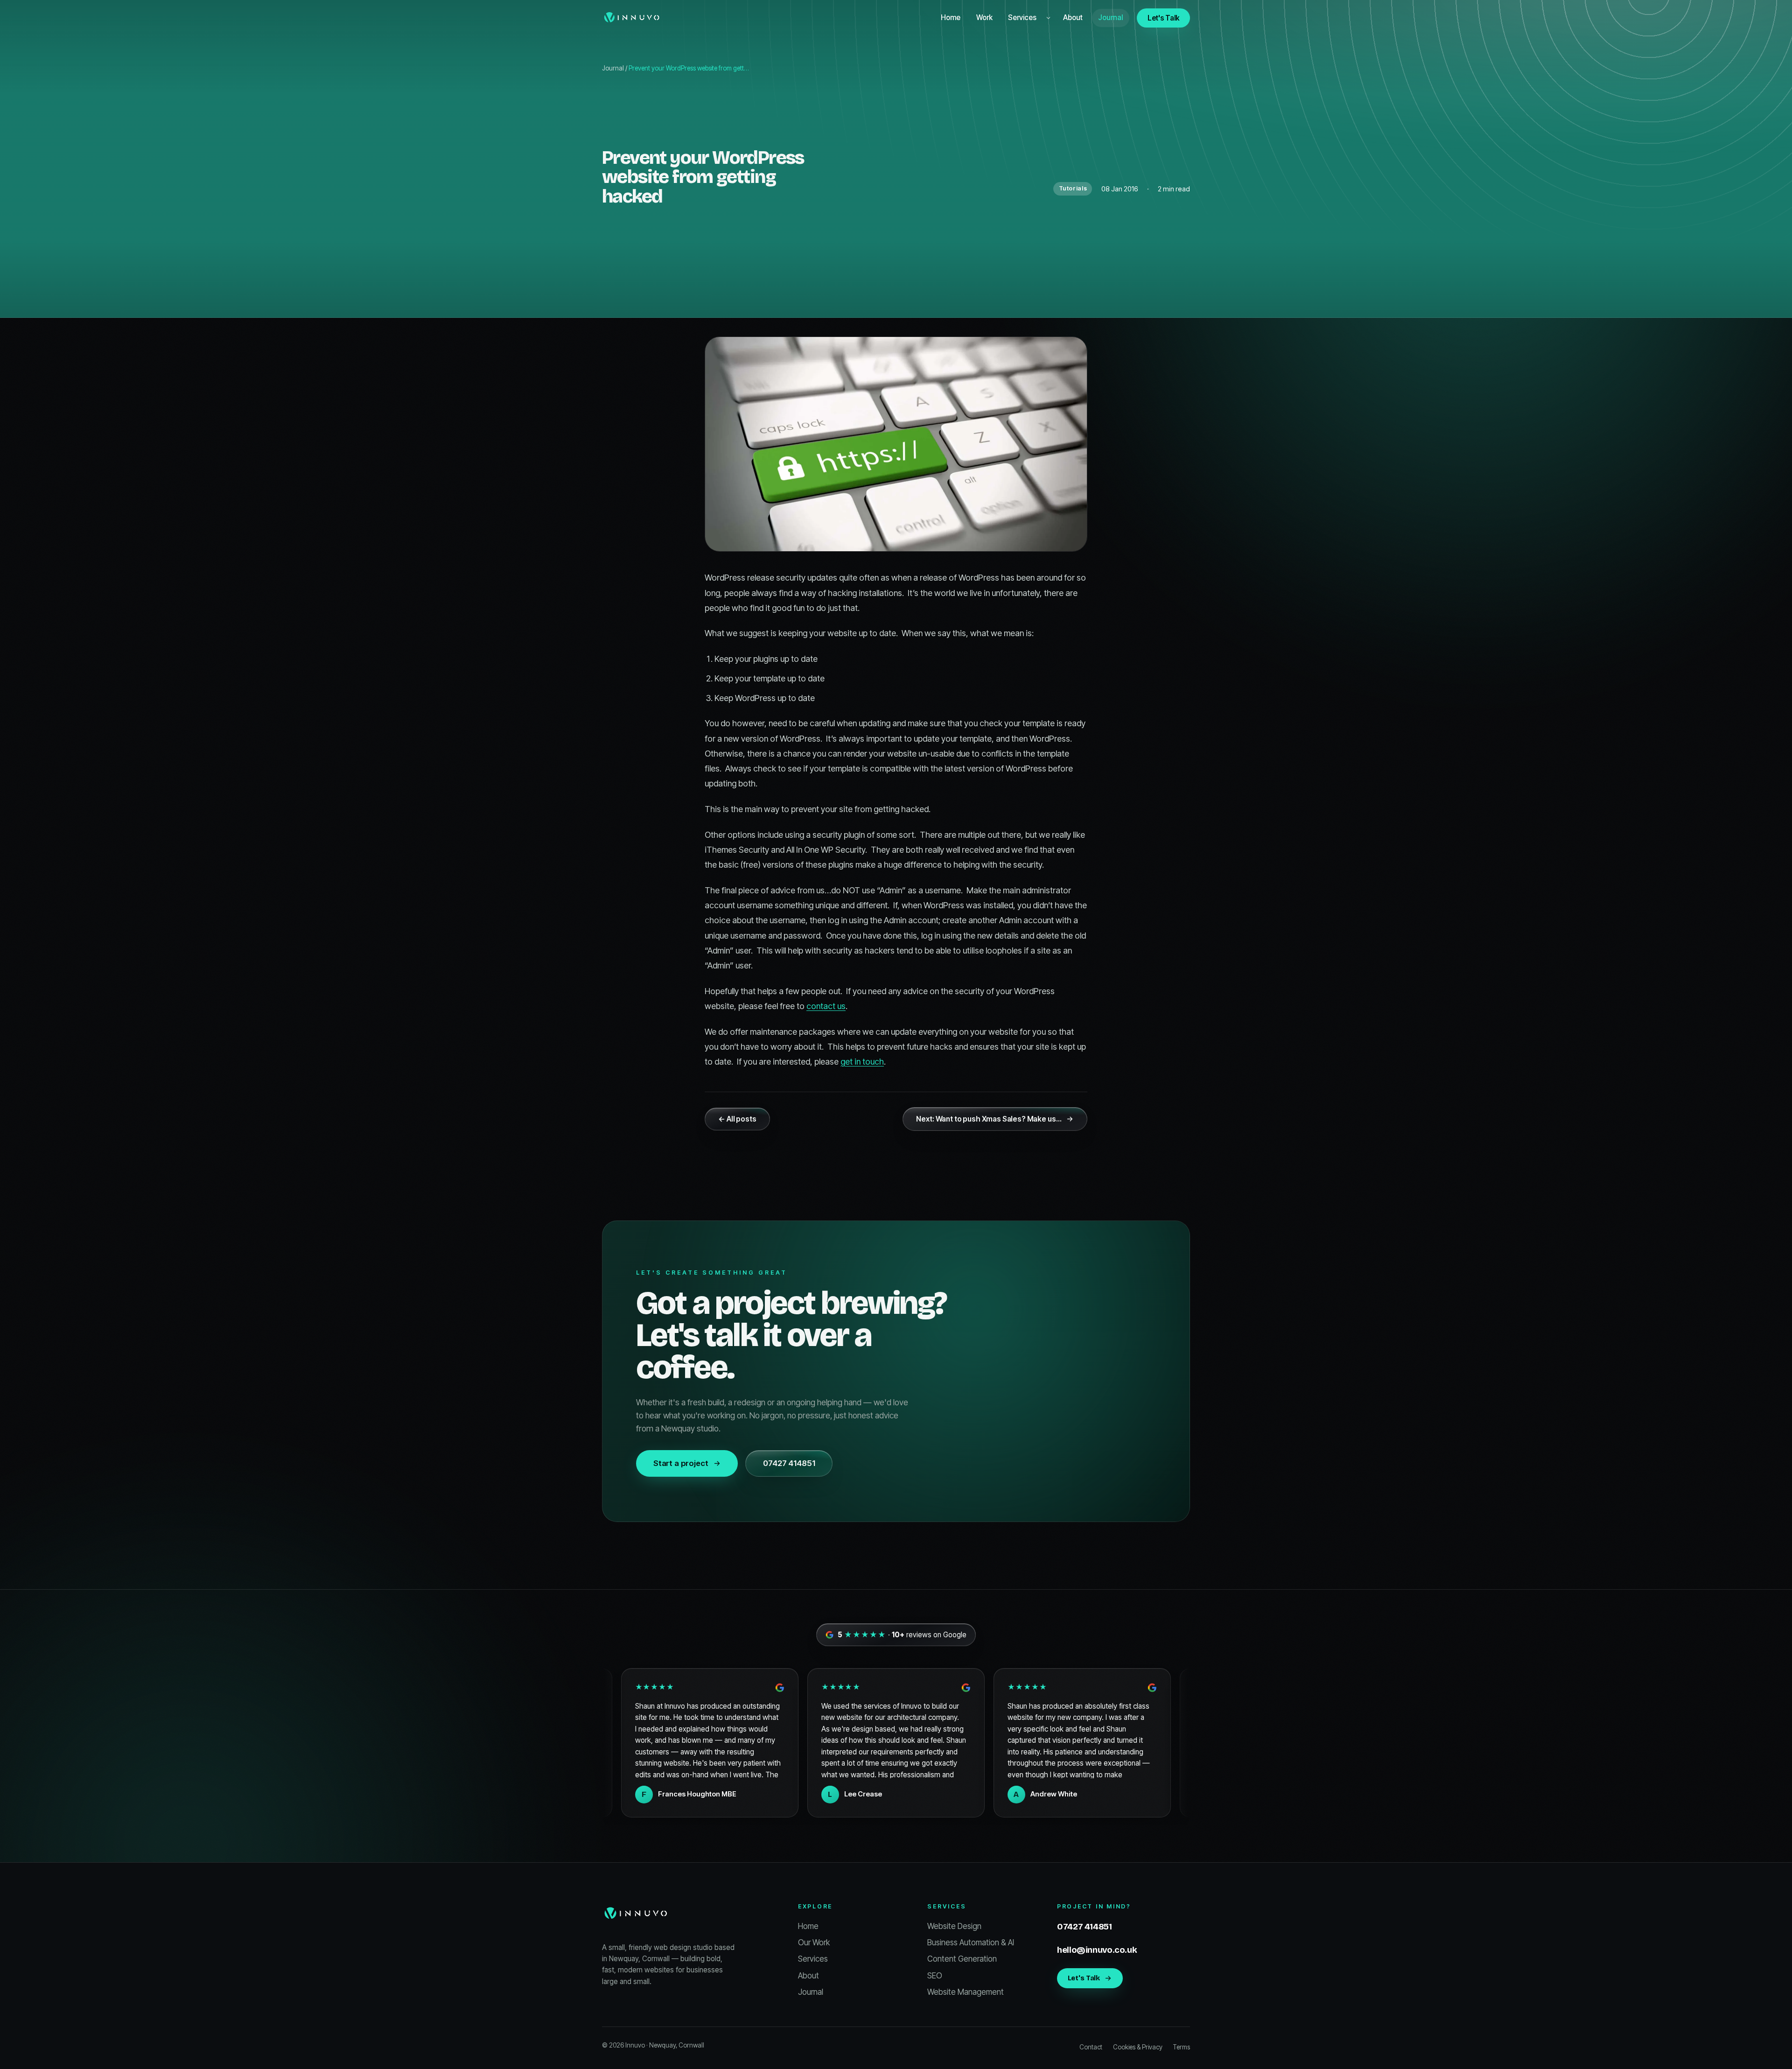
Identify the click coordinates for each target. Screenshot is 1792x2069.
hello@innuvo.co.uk (1097, 1950)
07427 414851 (789, 1463)
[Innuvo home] (632, 18)
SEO (935, 1976)
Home (951, 18)
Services (1022, 18)
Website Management (966, 1992)
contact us (826, 1006)
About (1073, 18)
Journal (1110, 18)
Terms (1181, 2047)
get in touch (862, 1062)
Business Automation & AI (971, 1943)
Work (984, 18)
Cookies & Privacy (1138, 2047)
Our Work (814, 1943)
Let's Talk (1163, 18)
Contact (1091, 2047)
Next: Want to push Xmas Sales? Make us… (989, 1119)
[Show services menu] (1049, 18)
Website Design (954, 1926)
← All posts (737, 1119)
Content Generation (962, 1959)
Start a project (681, 1463)
